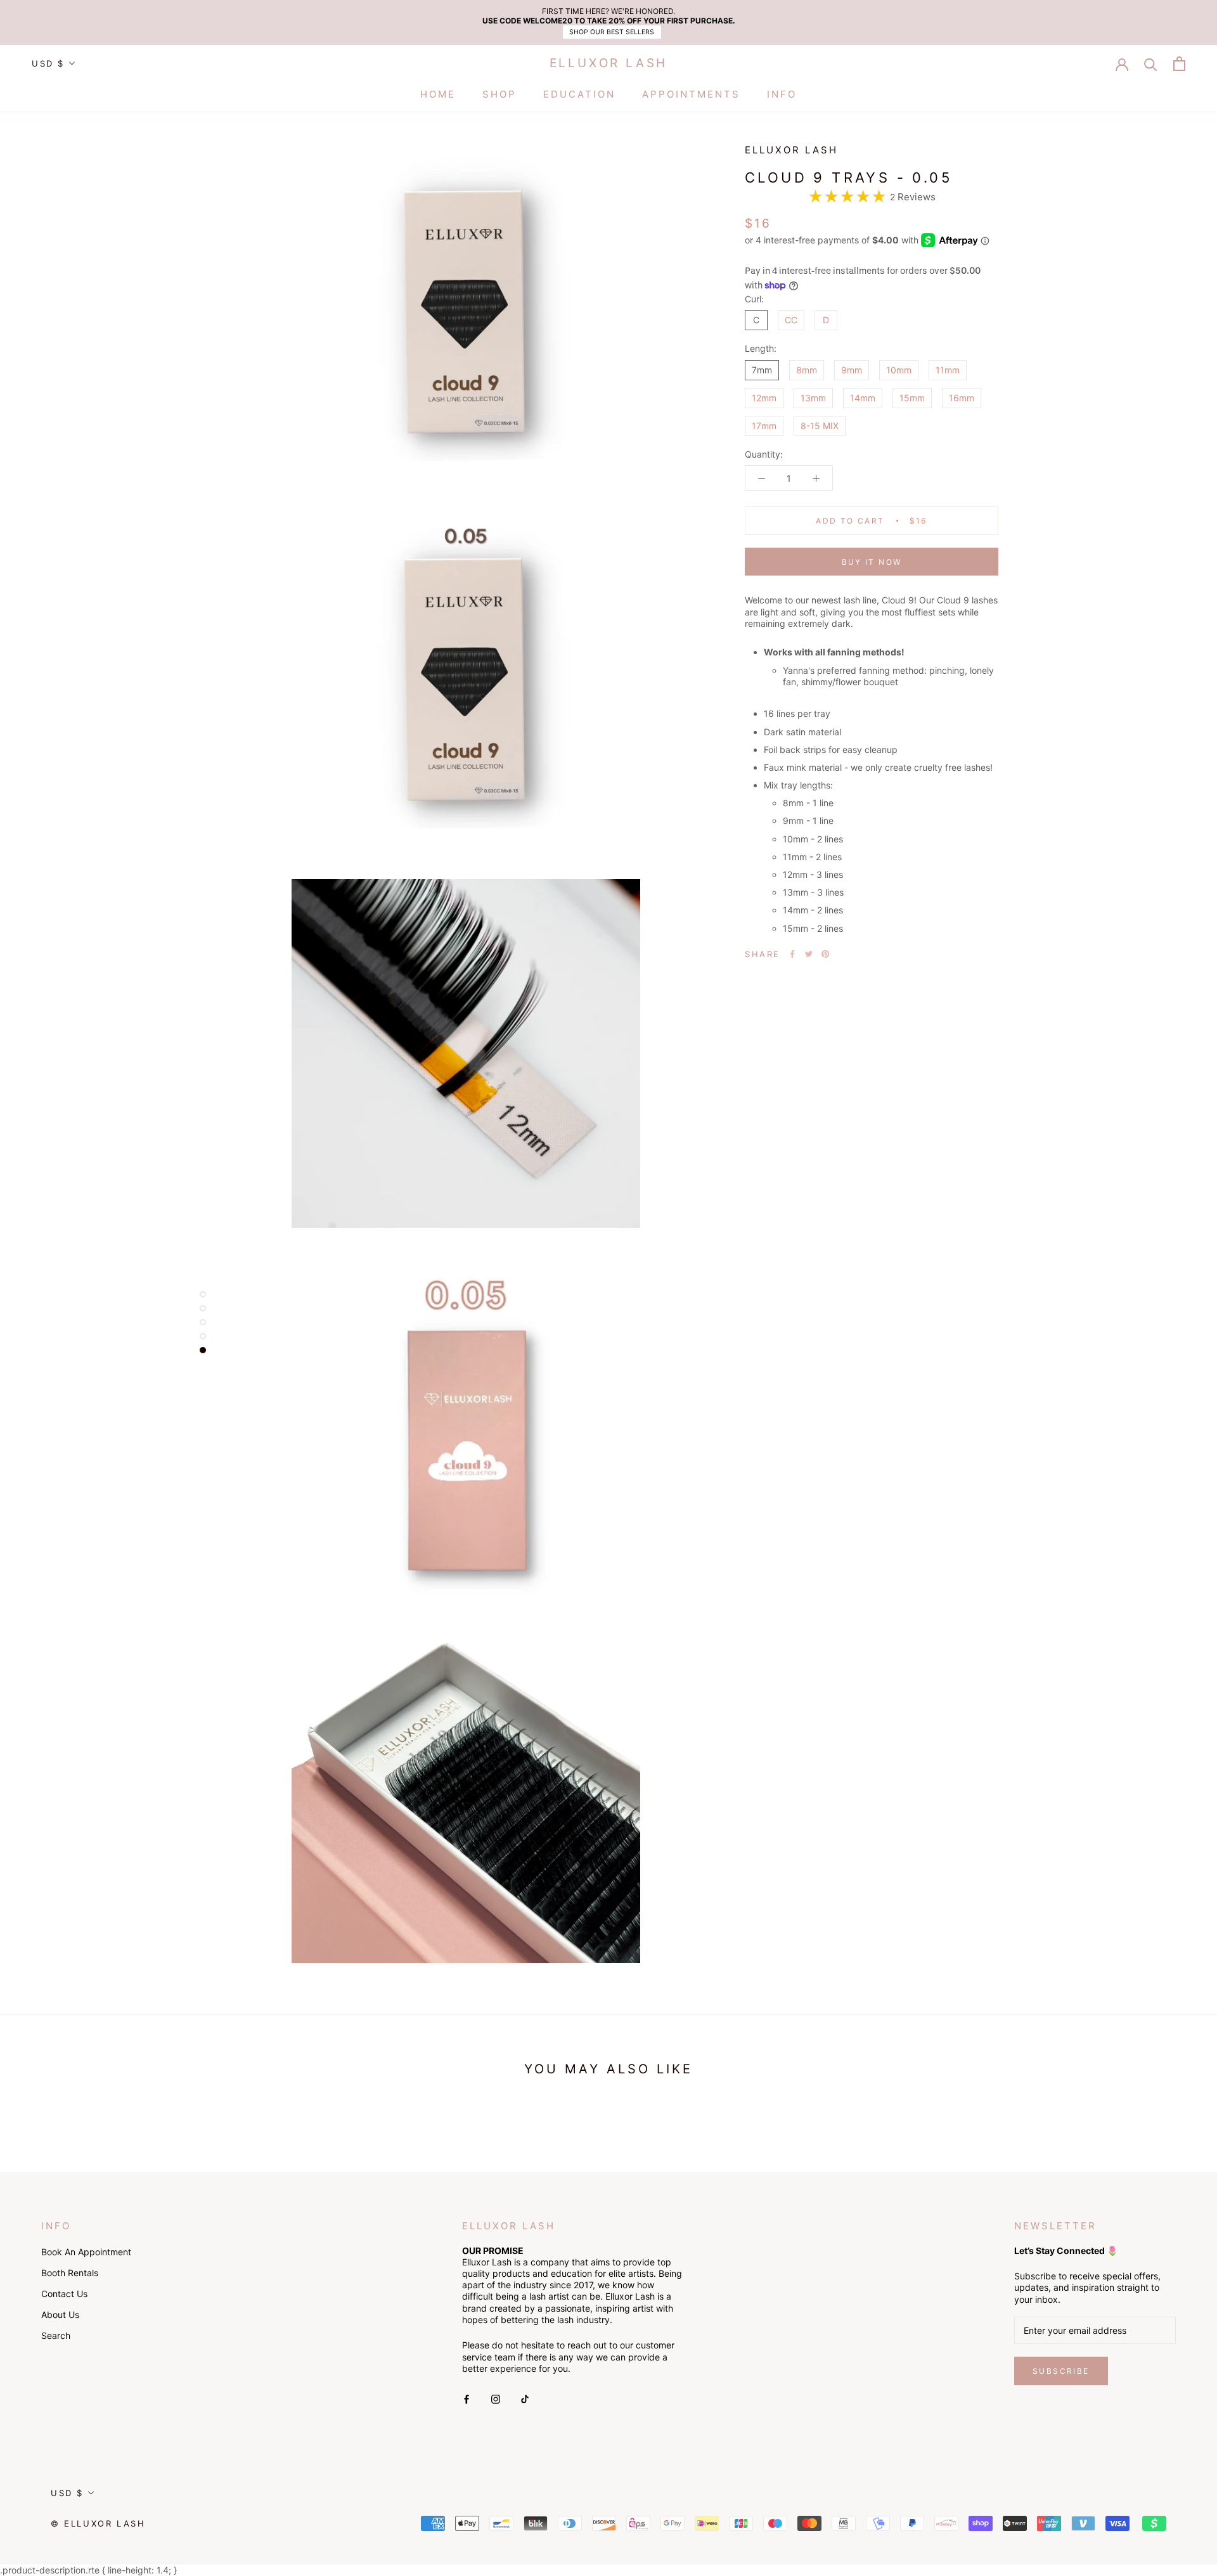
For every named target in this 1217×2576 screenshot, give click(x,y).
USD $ (48, 63)
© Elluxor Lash (98, 2523)
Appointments (691, 94)
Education (579, 94)
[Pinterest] (825, 954)
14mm (863, 397)
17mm (764, 426)
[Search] (1151, 64)
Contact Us (64, 2294)
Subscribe (1061, 2371)
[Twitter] (809, 954)
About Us (60, 2315)
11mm (948, 369)
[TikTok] (525, 2398)
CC (791, 320)
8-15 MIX (820, 426)
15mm (912, 397)
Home (438, 94)
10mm (899, 369)
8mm (807, 369)
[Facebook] (792, 954)
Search (56, 2335)
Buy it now (872, 562)
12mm (764, 397)
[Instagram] (496, 2398)
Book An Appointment (86, 2252)
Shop (499, 94)
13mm (813, 397)
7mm (762, 369)
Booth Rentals (70, 2273)
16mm (962, 397)
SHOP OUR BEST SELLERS (612, 32)
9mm (852, 369)
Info (782, 94)
